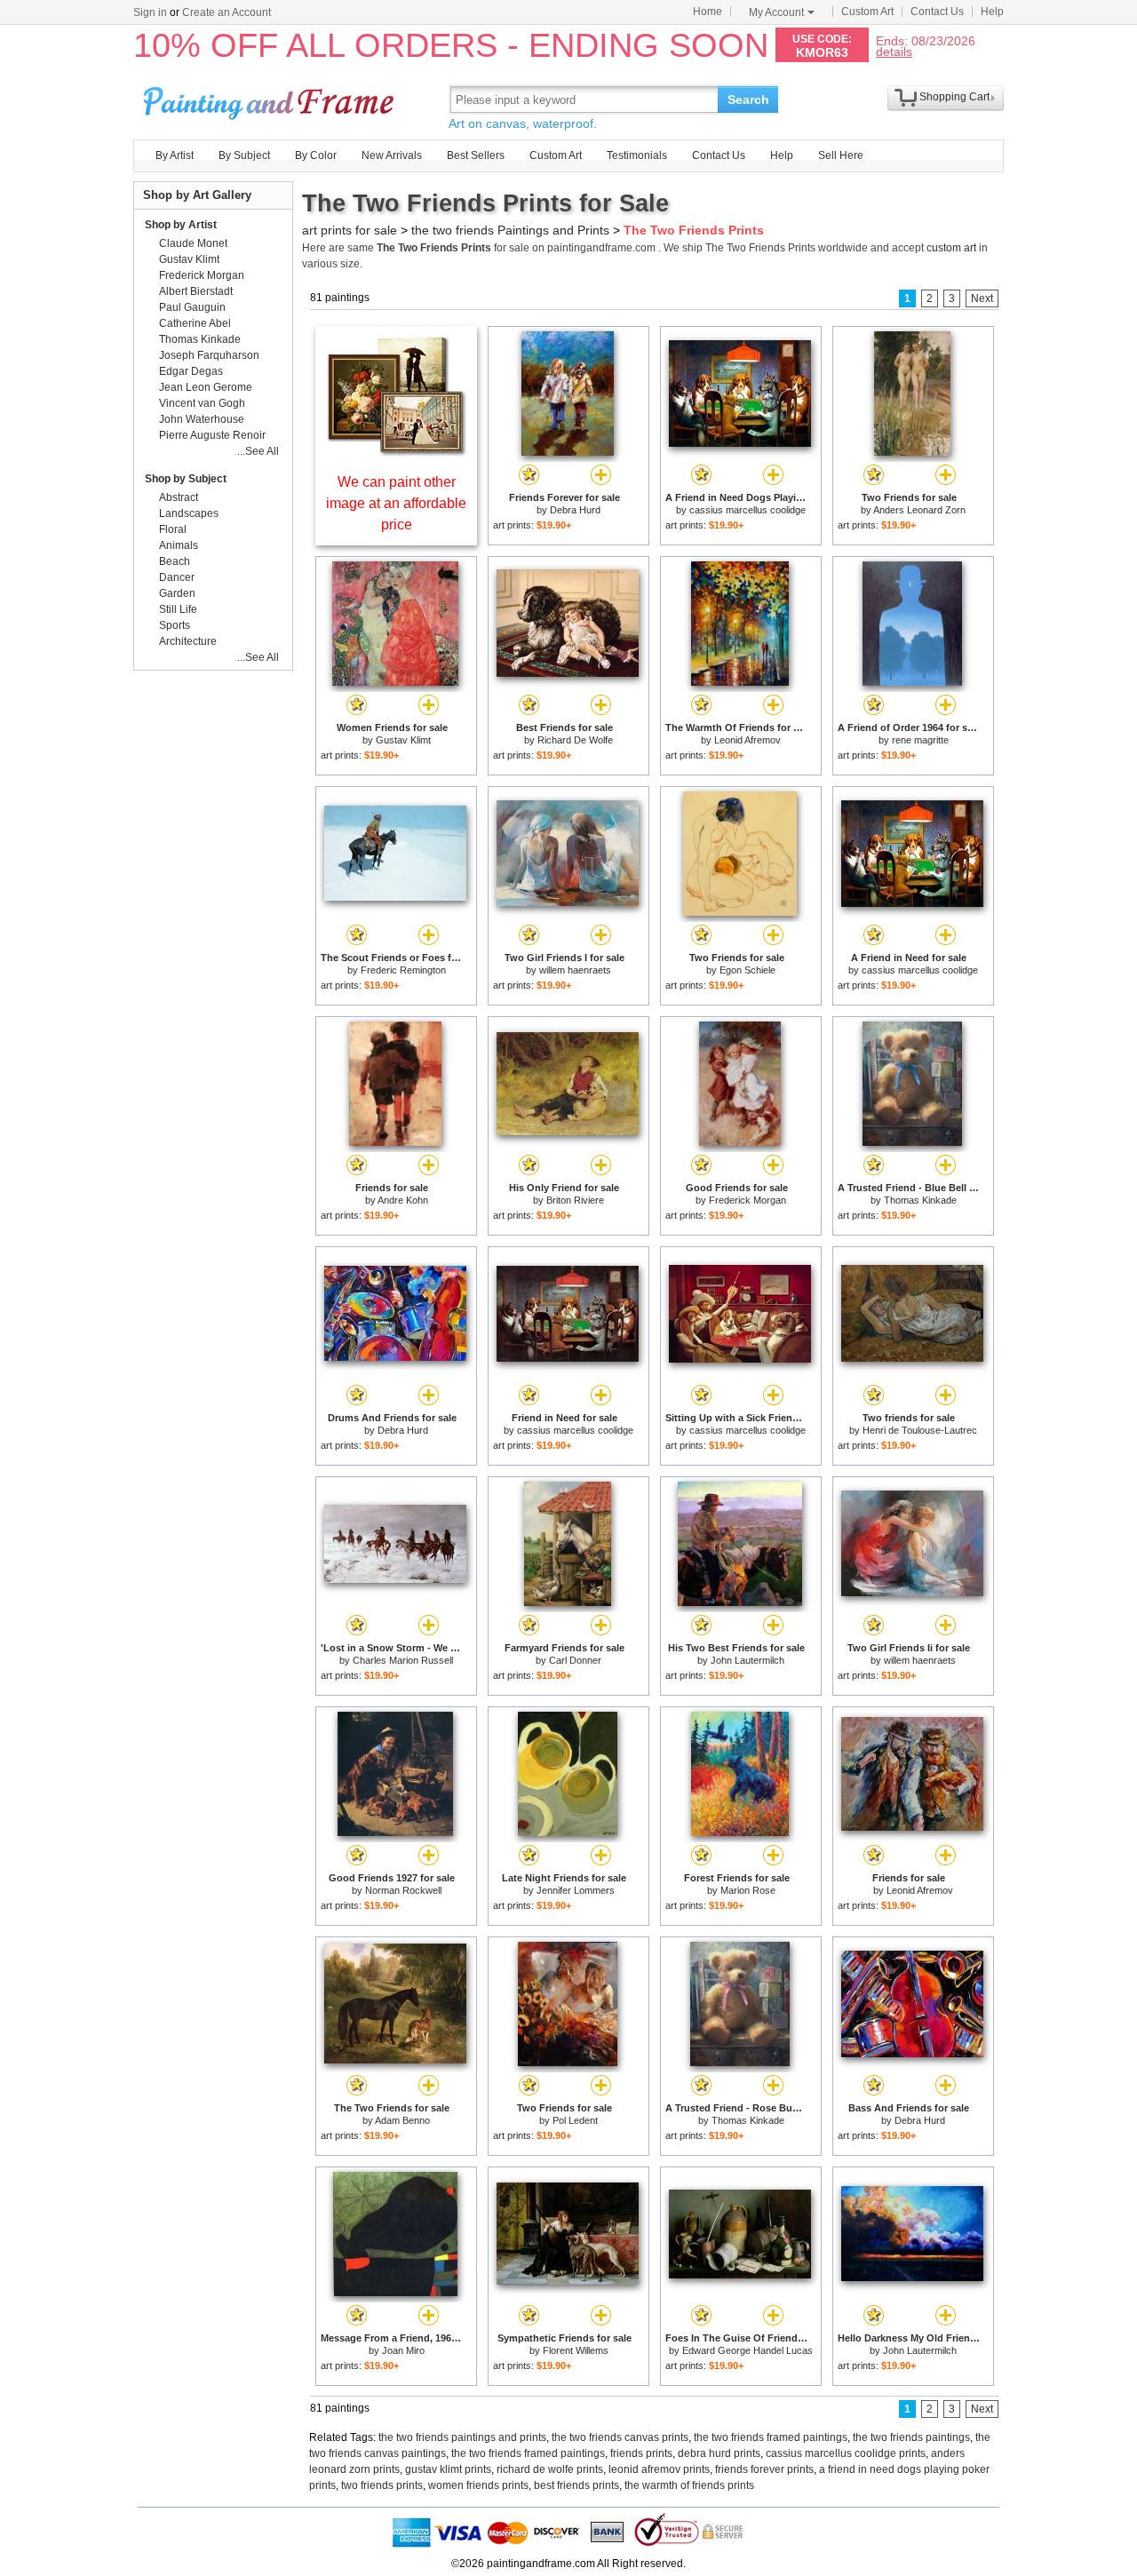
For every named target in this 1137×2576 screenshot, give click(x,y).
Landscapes (189, 513)
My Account (776, 12)
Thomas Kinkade (920, 1200)
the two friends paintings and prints (462, 2437)
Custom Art (867, 12)
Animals (179, 545)
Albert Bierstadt (196, 291)
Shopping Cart (954, 97)
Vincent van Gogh (202, 403)
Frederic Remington (403, 970)
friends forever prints (764, 2469)
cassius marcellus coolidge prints (846, 2453)
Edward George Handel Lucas (747, 2350)
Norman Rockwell (403, 1890)
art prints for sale (350, 230)
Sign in (150, 12)
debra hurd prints (719, 2453)
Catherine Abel (195, 323)
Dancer (177, 577)
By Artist (175, 155)
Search (748, 99)
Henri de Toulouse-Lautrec (920, 1430)
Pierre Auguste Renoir (212, 435)
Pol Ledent (575, 2120)
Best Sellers (476, 155)
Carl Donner (575, 1660)
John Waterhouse (202, 419)
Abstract (179, 497)
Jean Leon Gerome (206, 387)
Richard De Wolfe (575, 740)
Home (708, 12)
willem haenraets (575, 970)
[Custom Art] (396, 452)
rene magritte (920, 740)
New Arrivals (392, 155)
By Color (316, 155)
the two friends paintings (911, 2437)
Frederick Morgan (747, 1200)
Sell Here (841, 155)
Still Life (178, 609)
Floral (173, 529)
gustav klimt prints (448, 2469)
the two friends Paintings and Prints (510, 230)
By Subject (244, 155)
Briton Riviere (575, 1200)
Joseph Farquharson (209, 355)
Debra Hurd (575, 510)
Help (992, 12)
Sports (175, 625)
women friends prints (478, 2485)
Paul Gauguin (192, 307)
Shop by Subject (186, 479)
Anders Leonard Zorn (919, 510)
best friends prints (576, 2485)
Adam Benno (402, 2120)
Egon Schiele (747, 970)
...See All (258, 451)
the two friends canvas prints (620, 2437)
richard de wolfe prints (550, 2469)
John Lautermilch (747, 1660)
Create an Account (227, 12)
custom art (951, 248)
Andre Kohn (403, 1200)
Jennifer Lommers (576, 1890)
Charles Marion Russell (403, 1660)
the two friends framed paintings (771, 2437)
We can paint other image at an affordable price (396, 503)
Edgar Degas (191, 371)
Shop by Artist (181, 225)
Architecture (188, 641)
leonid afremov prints (659, 2469)
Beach (175, 561)
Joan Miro (403, 2350)
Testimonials (637, 155)
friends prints (641, 2453)
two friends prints (382, 2485)
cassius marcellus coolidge (747, 510)
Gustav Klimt (403, 740)
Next (982, 298)
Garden (177, 593)
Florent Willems (576, 2350)
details (894, 51)
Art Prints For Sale (271, 99)
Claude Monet (193, 243)
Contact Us (937, 12)
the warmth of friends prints (689, 2485)
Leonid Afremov (747, 740)
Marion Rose (748, 1890)
